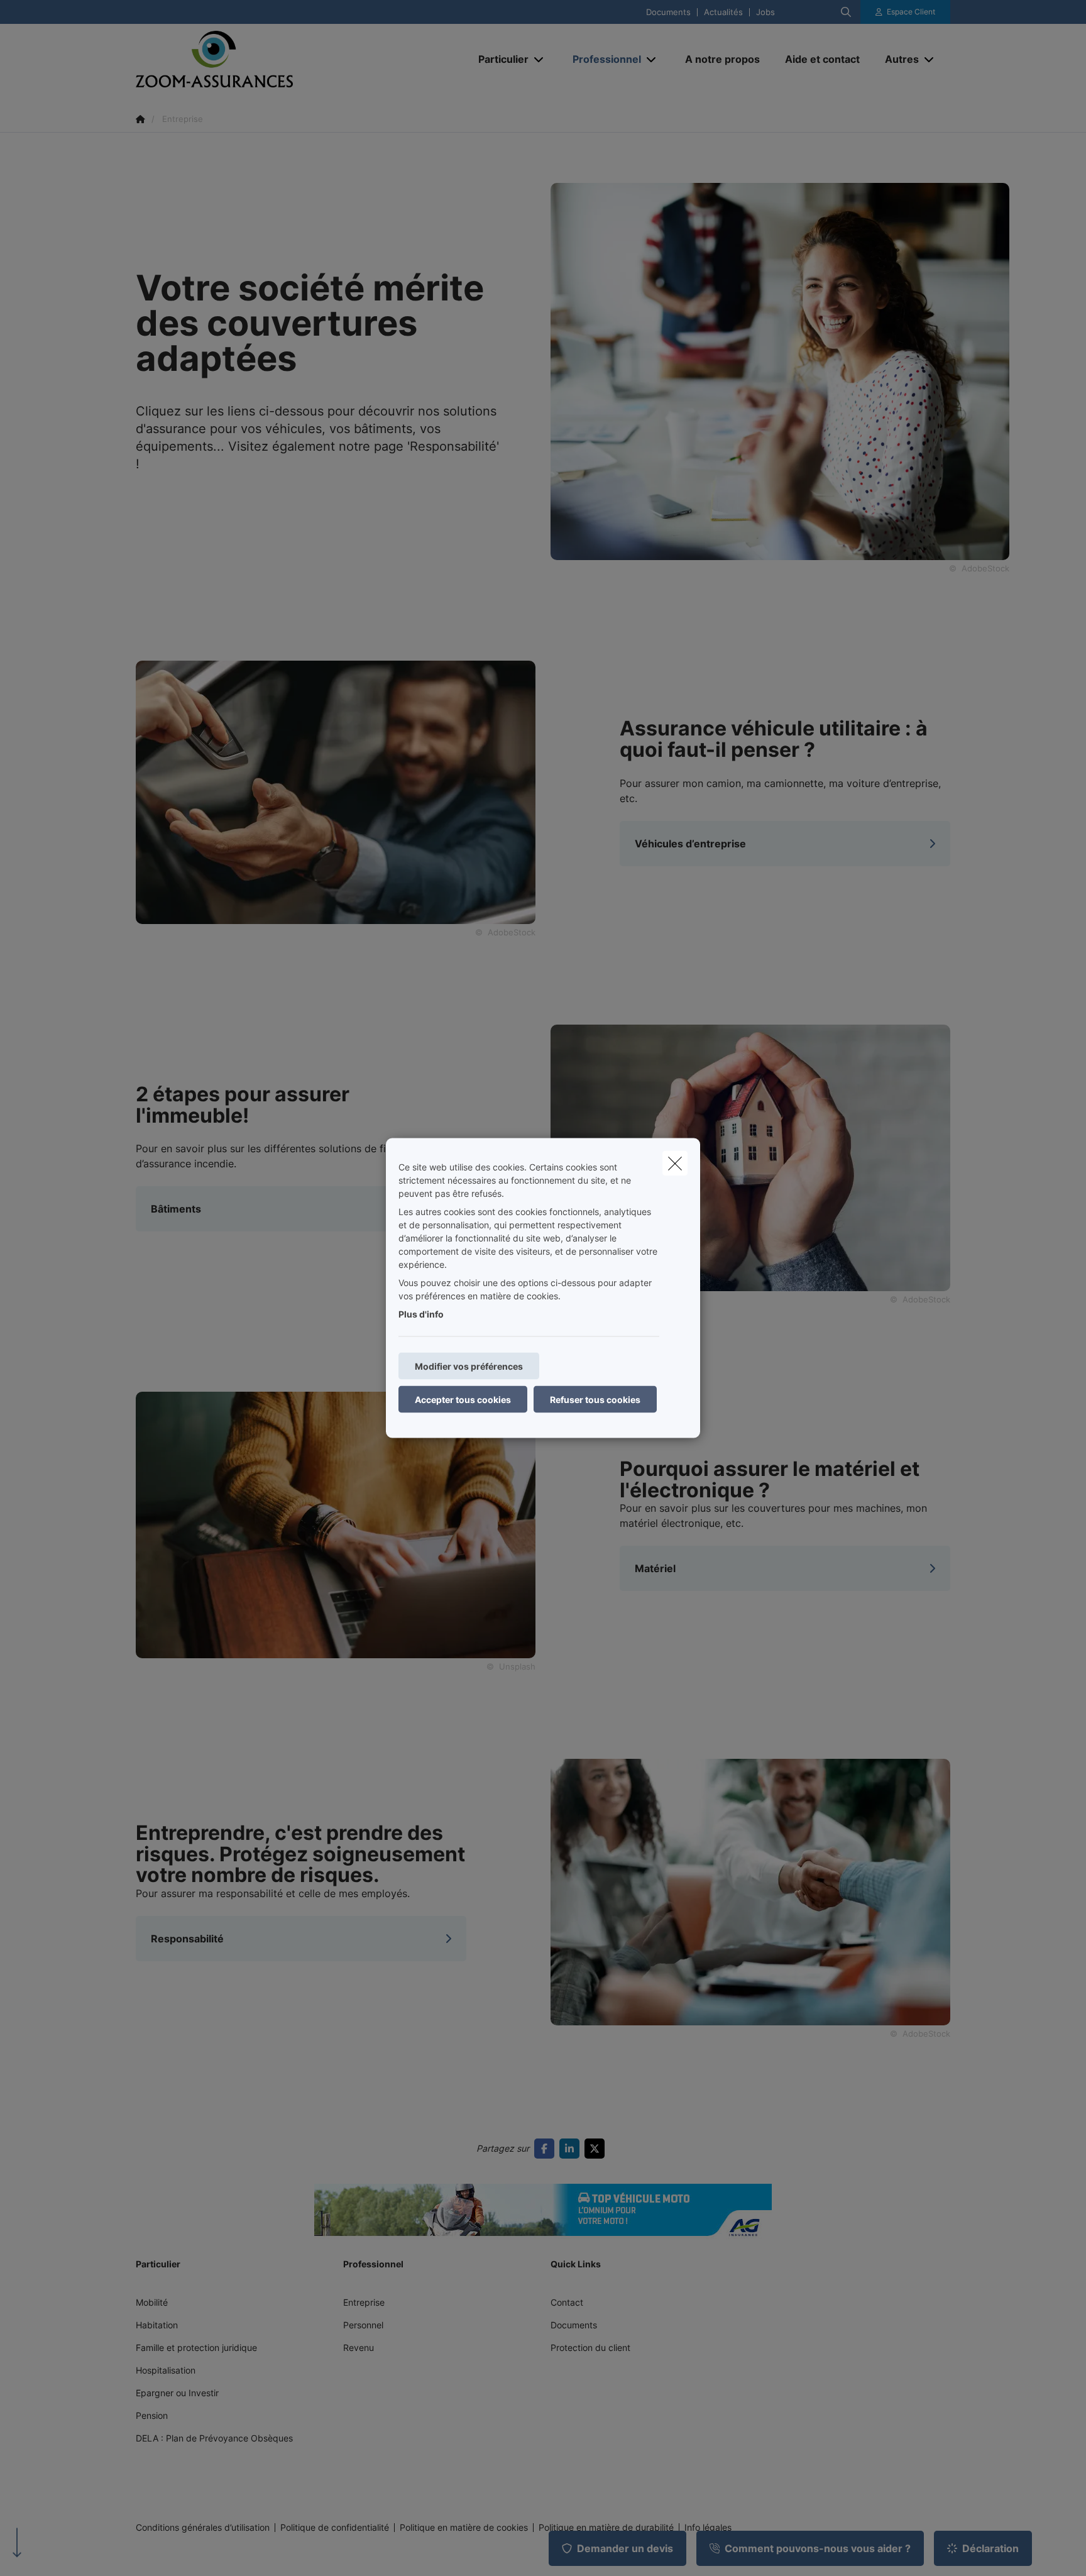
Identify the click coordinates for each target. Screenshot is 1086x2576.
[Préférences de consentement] (50, 2552)
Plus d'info (421, 1314)
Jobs (765, 12)
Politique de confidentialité (335, 2528)
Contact (567, 2302)
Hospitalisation (166, 2370)
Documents (668, 12)
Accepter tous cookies (463, 1400)
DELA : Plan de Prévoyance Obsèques (214, 2438)
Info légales (708, 2528)
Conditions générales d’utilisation (203, 2528)
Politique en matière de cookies (464, 2528)
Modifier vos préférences (469, 1366)
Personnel (363, 2325)
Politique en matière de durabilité (606, 2528)
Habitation (157, 2325)
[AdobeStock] (336, 791)
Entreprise (364, 2302)
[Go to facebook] (547, 2149)
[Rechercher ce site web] (846, 12)
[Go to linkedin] (572, 2149)
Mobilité (152, 2302)
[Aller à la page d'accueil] (261, 59)
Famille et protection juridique (196, 2348)
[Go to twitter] (597, 2149)
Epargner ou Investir (177, 2393)
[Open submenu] (540, 59)
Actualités (723, 12)
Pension (152, 2415)
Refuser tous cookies (595, 1400)
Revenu (359, 2348)
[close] (675, 1164)
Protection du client (590, 2348)
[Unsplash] (336, 1524)
